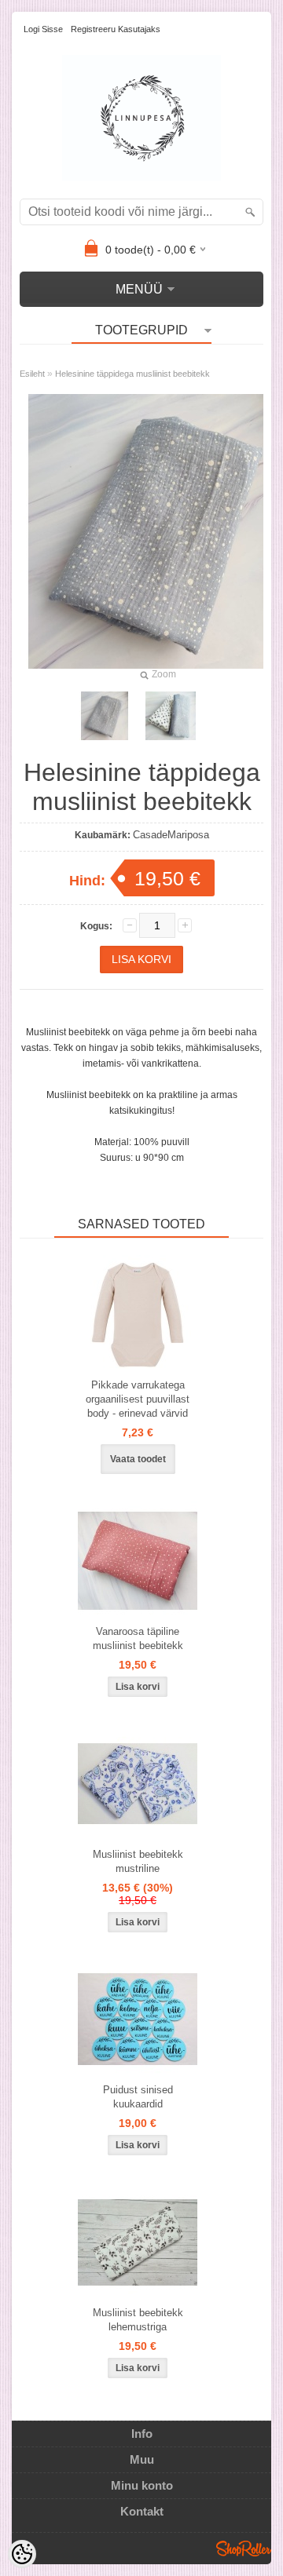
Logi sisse (43, 29)
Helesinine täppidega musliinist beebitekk (132, 374)
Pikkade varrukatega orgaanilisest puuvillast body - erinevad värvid (138, 1399)
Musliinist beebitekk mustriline (138, 1861)
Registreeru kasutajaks (116, 29)
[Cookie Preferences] (22, 2554)
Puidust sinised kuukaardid (138, 2097)
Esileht (32, 374)
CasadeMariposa (171, 835)
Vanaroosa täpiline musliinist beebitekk (138, 1638)
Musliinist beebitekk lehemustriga (138, 2320)
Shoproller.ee (244, 2549)
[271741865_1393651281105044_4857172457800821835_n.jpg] (171, 716)
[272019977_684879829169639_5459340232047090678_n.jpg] (105, 716)
